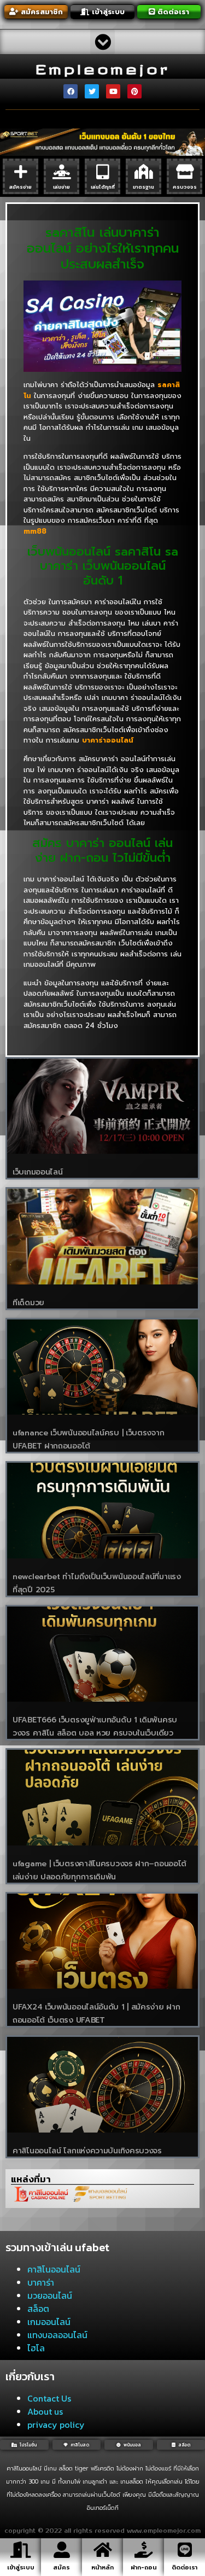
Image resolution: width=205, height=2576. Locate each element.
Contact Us (49, 2398)
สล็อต (38, 2309)
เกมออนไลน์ (49, 2322)
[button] (102, 42)
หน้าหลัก (102, 2568)
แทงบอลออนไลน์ (57, 2335)
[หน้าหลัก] (103, 2550)
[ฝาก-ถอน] (144, 2550)
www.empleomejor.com (164, 2531)
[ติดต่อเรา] (185, 2550)
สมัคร (61, 2568)
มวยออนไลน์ (50, 2295)
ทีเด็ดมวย (28, 1303)
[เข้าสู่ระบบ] (21, 2550)
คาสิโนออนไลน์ (54, 2269)
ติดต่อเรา (184, 2568)
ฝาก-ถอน (144, 2568)
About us (45, 2411)
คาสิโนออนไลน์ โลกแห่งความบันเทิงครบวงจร (87, 2151)
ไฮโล (36, 2348)
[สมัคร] (62, 2550)
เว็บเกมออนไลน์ (37, 1172)
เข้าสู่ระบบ (21, 2568)
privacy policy (56, 2425)
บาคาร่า (41, 2282)
